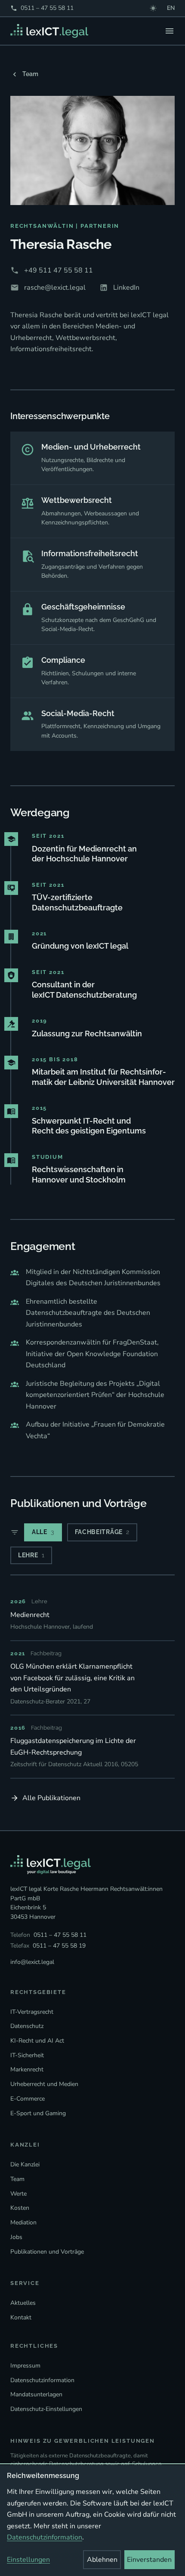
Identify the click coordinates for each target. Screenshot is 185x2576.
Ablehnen (102, 2560)
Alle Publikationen (51, 1798)
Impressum (25, 2366)
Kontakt (21, 2317)
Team (30, 74)
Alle (43, 1532)
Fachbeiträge (102, 1532)
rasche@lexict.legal (55, 288)
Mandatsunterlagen (36, 2394)
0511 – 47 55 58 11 (42, 8)
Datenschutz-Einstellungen (46, 2409)
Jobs (16, 2237)
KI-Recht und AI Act (37, 2041)
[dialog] (92, 2521)
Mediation (23, 2222)
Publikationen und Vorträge (47, 2252)
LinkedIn (126, 288)
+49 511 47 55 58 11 (59, 270)
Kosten (20, 2208)
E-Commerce (28, 2099)
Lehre (31, 1555)
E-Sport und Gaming (38, 2113)
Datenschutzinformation (42, 2380)
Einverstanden (149, 2560)
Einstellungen (28, 2560)
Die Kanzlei (25, 2164)
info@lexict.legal (32, 1962)
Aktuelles (23, 2303)
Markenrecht (27, 2069)
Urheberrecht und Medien (44, 2084)
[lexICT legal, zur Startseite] (49, 31)
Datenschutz (27, 2026)
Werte (18, 2194)
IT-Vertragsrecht (32, 2012)
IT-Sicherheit (27, 2055)
